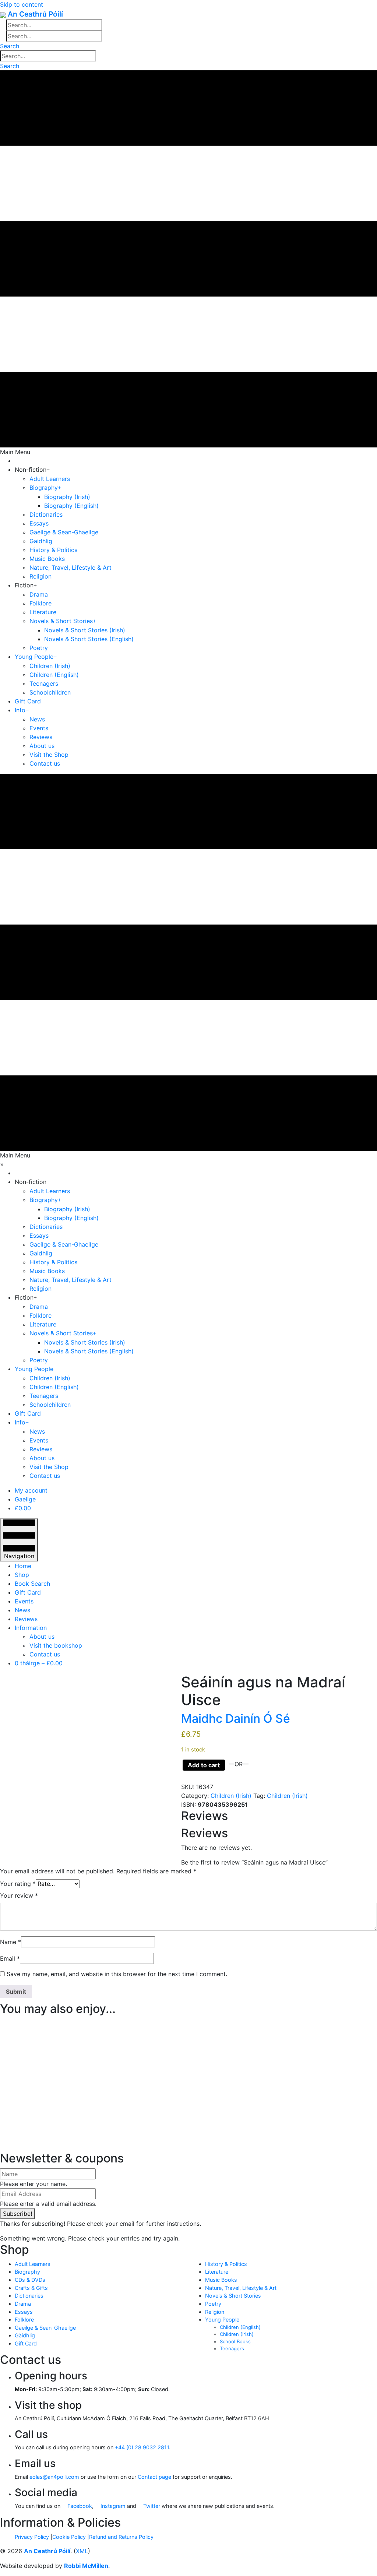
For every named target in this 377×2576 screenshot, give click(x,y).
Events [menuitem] (24, 1601)
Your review (19, 1895)
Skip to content (22, 4)
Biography (27, 2272)
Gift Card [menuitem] (28, 1592)
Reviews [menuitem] (26, 1619)
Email (10, 1958)
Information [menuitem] (31, 1628)
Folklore (24, 2320)
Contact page (154, 2477)
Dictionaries (29, 2296)
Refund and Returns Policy (121, 2537)
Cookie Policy (69, 2537)
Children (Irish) (231, 1796)
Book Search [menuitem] (32, 1584)
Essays (24, 2312)
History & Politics (226, 2264)
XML (82, 2551)
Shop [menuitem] (22, 1575)
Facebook (79, 2506)
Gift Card (26, 2343)
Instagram (112, 2506)
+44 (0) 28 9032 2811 (142, 2447)
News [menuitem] (22, 1610)
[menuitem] (31, 1490)
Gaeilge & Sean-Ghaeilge (45, 2328)
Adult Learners (33, 2264)
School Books (235, 2341)
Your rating (18, 1884)
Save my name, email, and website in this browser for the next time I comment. (117, 1974)
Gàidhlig (25, 2335)
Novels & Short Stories (233, 2296)
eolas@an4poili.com (54, 2477)
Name (10, 1942)
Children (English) (240, 2327)
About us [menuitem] (42, 1637)
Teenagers (232, 2348)
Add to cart (204, 1765)
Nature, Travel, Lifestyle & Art (241, 2288)
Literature (217, 2272)
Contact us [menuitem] (45, 1654)
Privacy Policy (32, 2537)
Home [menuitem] (23, 1566)
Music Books (221, 2280)
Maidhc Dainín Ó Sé (236, 1718)
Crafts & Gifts (31, 2288)
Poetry (213, 2304)
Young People (222, 2320)
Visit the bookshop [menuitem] (56, 1645)
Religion (215, 2312)
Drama (23, 2304)
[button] (10, 46)
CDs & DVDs (30, 2280)
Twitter (151, 2506)
